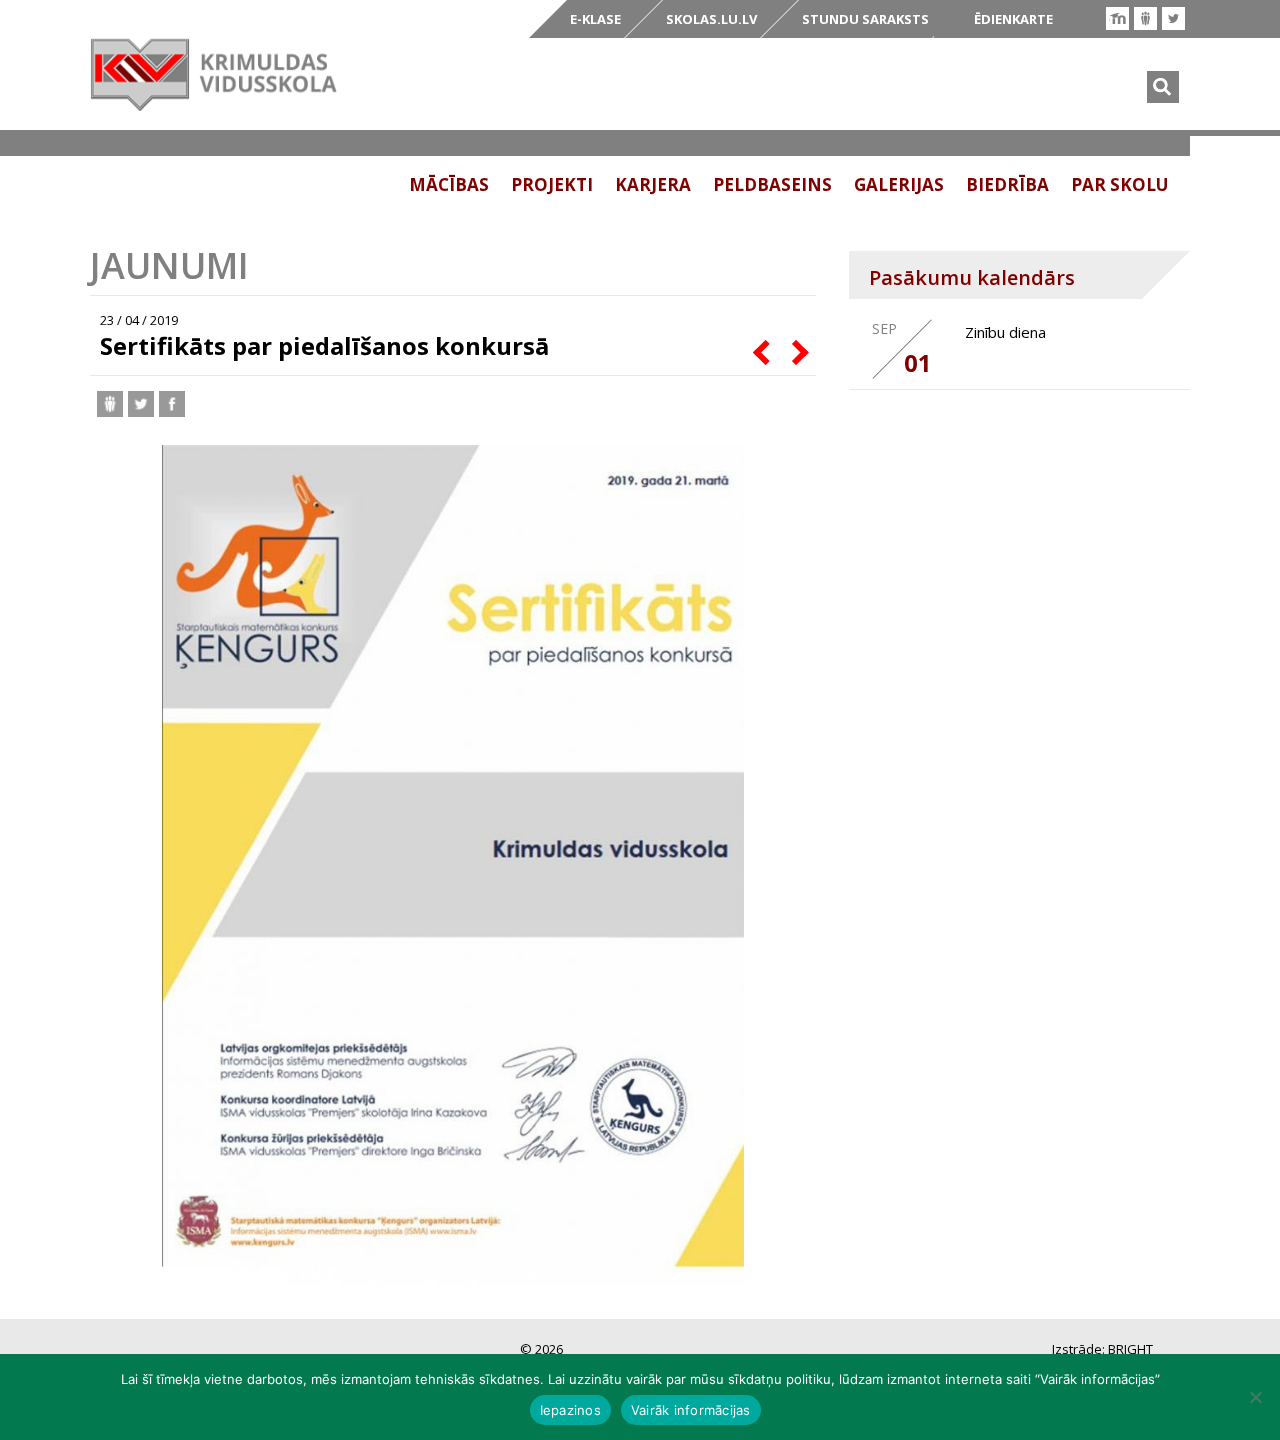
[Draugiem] (1145, 18)
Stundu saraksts (865, 19)
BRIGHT (1130, 1349)
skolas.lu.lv (711, 19)
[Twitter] (1173, 18)
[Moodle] (1117, 18)
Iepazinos (570, 1410)
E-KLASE (595, 19)
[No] (1255, 1397)
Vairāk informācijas (691, 1410)
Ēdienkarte (1013, 19)
